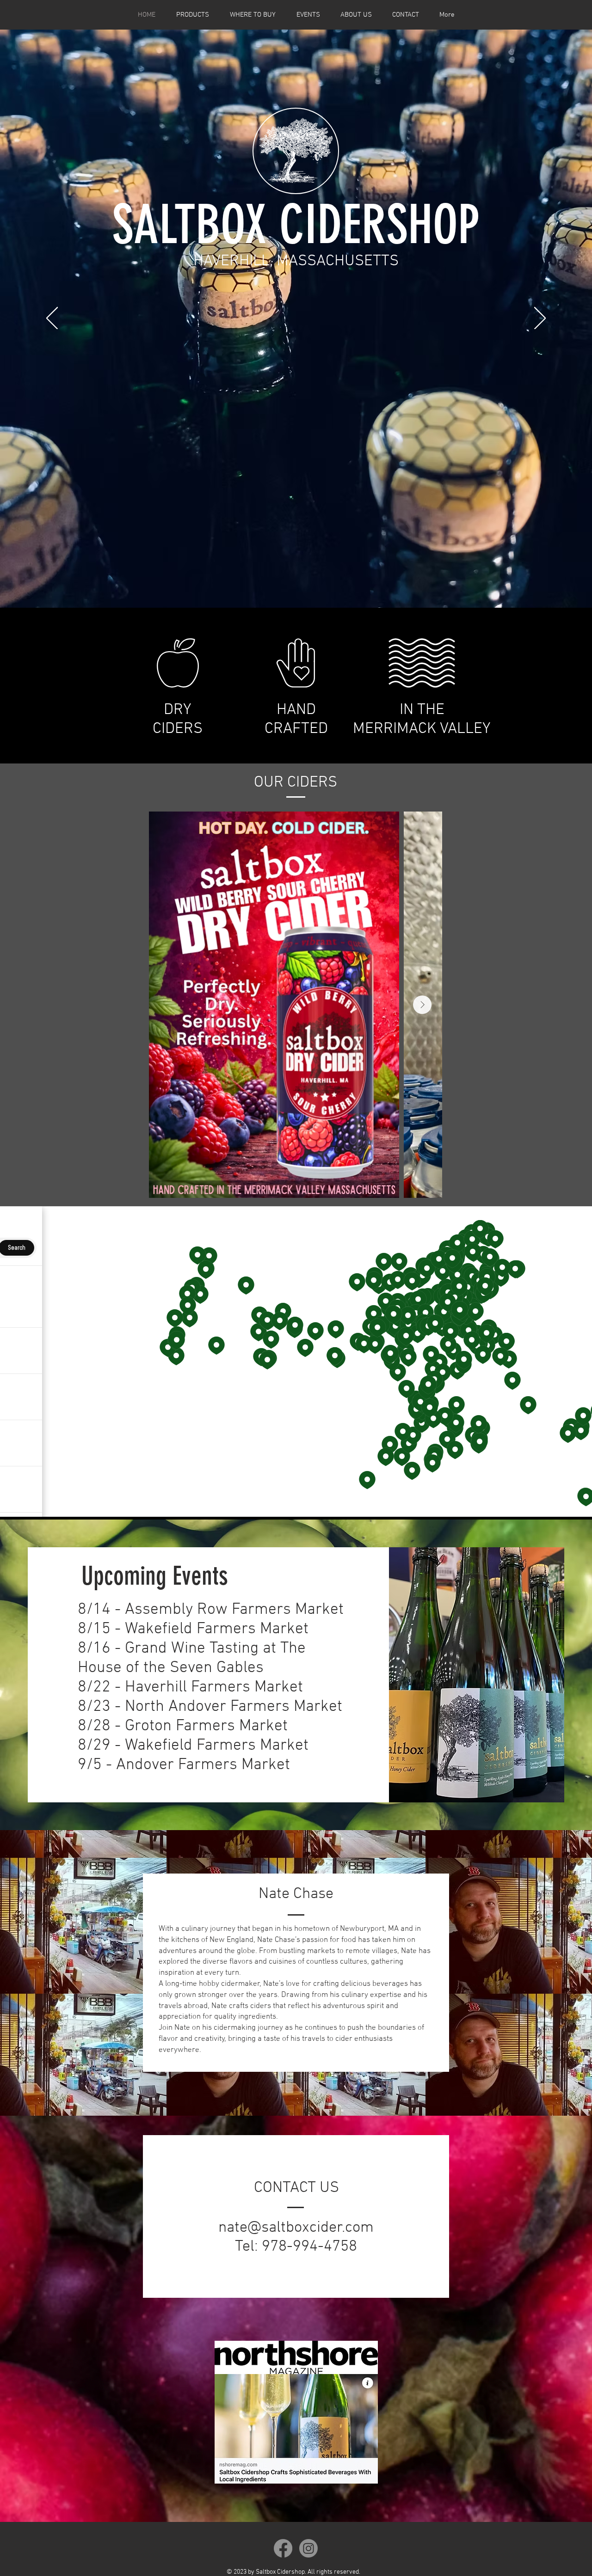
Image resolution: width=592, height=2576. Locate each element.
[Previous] (52, 319)
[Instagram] (308, 2548)
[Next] (540, 319)
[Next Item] (422, 1005)
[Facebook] (283, 2548)
